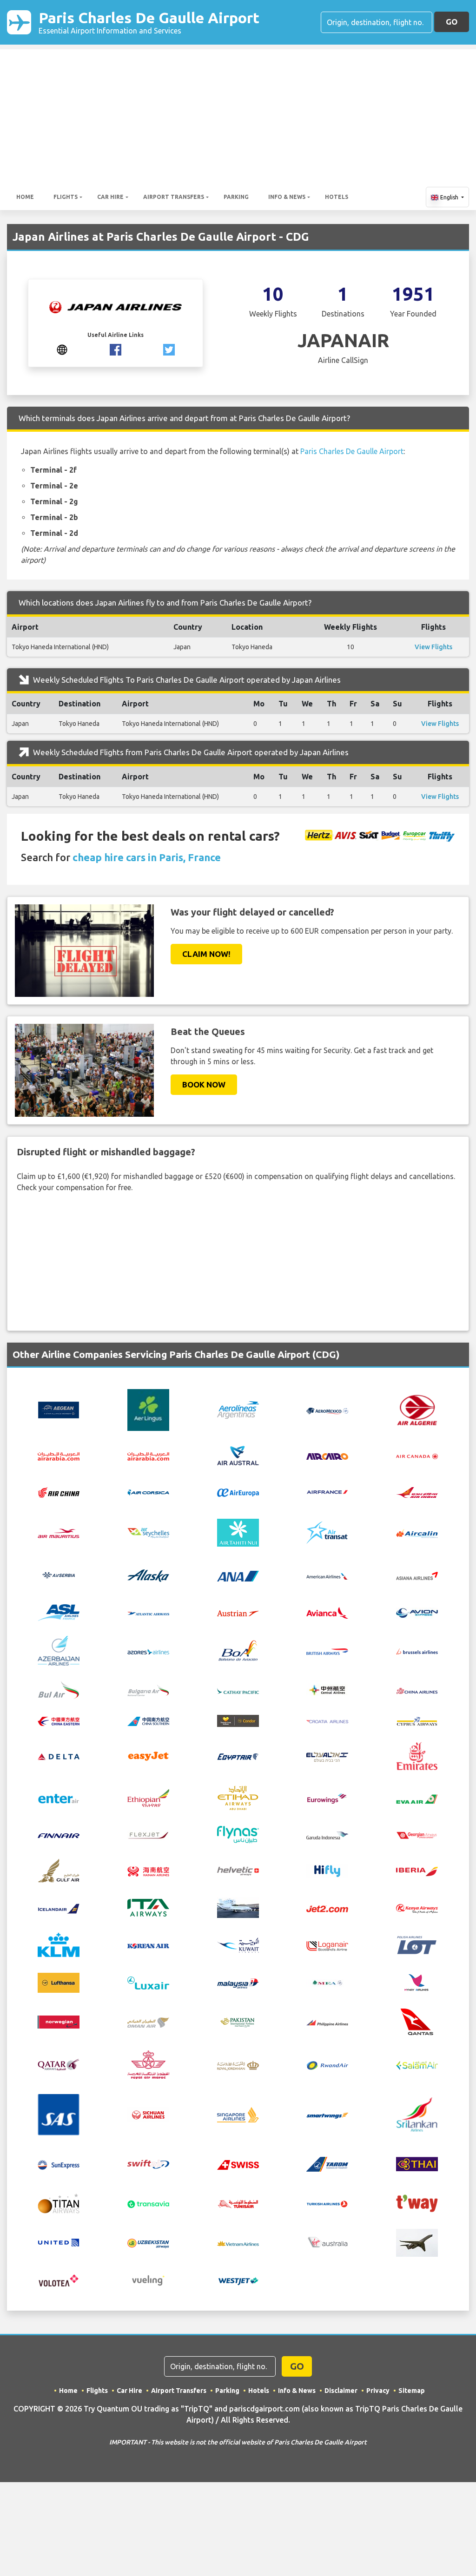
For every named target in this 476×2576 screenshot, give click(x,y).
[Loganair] (327, 1945)
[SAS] (59, 2114)
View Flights (433, 647)
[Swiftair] (148, 2163)
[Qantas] (417, 2021)
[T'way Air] (417, 2202)
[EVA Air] (417, 1798)
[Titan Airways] (59, 2202)
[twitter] (169, 349)
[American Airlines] (327, 1575)
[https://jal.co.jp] (62, 349)
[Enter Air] (59, 1798)
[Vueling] (148, 2280)
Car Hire (110, 197)
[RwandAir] (327, 2065)
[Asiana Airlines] (417, 1575)
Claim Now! (206, 954)
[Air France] (327, 1491)
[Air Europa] (238, 1492)
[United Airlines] (59, 2242)
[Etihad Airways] (238, 1797)
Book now (204, 1084)
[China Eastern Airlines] (59, 1721)
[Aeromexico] (327, 1410)
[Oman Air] (148, 2022)
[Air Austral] (238, 1455)
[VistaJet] (417, 2242)
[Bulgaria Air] (148, 1689)
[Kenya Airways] (417, 1908)
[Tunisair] (238, 2203)
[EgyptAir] (238, 1756)
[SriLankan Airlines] (417, 2114)
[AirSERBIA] (59, 1575)
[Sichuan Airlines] (148, 2114)
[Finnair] (59, 1835)
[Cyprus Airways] (417, 1720)
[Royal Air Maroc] (148, 2064)
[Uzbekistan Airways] (148, 2242)
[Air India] (417, 1492)
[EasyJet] (148, 1755)
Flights (66, 197)
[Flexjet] (148, 1834)
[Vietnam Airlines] (238, 2243)
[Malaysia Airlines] (238, 1983)
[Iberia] (417, 1871)
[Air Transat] (327, 1532)
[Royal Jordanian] (238, 2065)
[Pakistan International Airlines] (238, 2021)
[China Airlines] (417, 1690)
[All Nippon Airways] (238, 1575)
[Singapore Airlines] (238, 2114)
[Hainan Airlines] (148, 1870)
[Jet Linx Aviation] (238, 1907)
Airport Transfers (174, 197)
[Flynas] (238, 1834)
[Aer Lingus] (148, 1409)
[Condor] (238, 1720)
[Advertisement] (238, 114)
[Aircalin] (417, 1533)
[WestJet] (238, 2280)
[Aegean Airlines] (59, 1409)
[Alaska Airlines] (148, 1575)
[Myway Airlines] (417, 1982)
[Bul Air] (59, 1689)
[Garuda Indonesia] (327, 1835)
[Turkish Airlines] (327, 2203)
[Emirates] (417, 1755)
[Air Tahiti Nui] (238, 1532)
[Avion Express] (417, 1612)
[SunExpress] (59, 2164)
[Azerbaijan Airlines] (59, 1650)
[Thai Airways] (417, 2163)
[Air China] (59, 1492)
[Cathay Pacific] (238, 1690)
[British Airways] (327, 1651)
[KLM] (59, 1944)
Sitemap (412, 2391)
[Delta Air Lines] (59, 1756)
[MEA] (327, 1982)
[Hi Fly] (327, 1870)
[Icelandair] (59, 1908)
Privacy (378, 2391)
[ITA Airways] (148, 1907)
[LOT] (417, 1944)
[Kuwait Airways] (238, 1944)
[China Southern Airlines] (148, 1721)
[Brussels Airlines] (417, 1651)
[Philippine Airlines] (327, 2022)
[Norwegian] (59, 2021)
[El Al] (327, 1756)
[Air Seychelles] (148, 1532)
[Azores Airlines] (148, 1651)
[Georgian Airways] (417, 1835)
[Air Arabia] (59, 1456)
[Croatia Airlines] (327, 1721)
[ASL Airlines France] (59, 1612)
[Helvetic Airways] (238, 1871)
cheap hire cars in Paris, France (147, 857)
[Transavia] (148, 2203)
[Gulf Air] (59, 1870)
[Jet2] (327, 1908)
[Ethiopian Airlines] (148, 1797)
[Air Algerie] (417, 1409)
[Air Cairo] (327, 1456)
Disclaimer (341, 2391)
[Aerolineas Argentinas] (238, 1409)
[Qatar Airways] (59, 2064)
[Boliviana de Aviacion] (238, 1650)
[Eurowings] (327, 1798)
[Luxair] (148, 1982)
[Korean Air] (148, 1945)
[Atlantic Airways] (148, 1613)
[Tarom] (327, 2163)
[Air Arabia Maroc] (148, 1456)
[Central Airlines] (327, 1689)
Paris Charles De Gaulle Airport (149, 22)
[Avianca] (327, 1612)
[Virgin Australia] (327, 2242)
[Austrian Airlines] (238, 1613)
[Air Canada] (417, 1456)
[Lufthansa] (59, 1982)
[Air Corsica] (148, 1492)
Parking (236, 197)
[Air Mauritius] (59, 1533)
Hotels (337, 197)
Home (25, 197)
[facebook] (116, 349)
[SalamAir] (417, 2065)
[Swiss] (238, 2164)
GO (452, 22)
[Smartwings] (327, 2115)
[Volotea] (59, 2280)
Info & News (287, 197)
